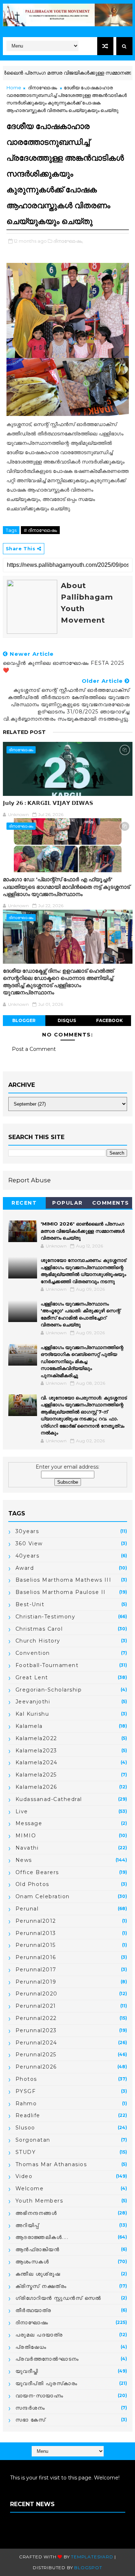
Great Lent (32, 1677)
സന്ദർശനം (30, 2408)
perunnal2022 (36, 2018)
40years (28, 1556)
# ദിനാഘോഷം (40, 530)
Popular (67, 1203)
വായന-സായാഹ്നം (40, 2396)
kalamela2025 (36, 1775)
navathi (27, 1848)
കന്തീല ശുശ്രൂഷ (38, 2274)
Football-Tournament (47, 1665)
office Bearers (37, 1872)
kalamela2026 (36, 1787)
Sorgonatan (33, 2140)
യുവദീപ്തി (27, 2371)
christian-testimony (46, 1617)
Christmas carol (39, 1629)
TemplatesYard (92, 2557)
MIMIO (26, 1836)
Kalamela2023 (36, 1751)
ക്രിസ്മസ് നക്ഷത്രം (41, 2286)
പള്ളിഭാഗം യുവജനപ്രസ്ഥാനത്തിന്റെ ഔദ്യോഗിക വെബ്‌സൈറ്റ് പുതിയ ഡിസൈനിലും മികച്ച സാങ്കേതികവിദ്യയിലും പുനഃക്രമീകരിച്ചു (82, 1361)
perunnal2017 (36, 1970)
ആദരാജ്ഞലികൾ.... (42, 2237)
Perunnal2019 (36, 1982)
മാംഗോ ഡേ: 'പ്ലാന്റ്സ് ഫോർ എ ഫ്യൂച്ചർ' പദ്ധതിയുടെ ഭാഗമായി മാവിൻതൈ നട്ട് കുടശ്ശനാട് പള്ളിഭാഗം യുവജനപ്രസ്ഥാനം (66, 887)
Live (22, 1811)
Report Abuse (30, 1180)
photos (26, 2079)
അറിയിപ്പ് (27, 2225)
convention (33, 1653)
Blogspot (88, 2568)
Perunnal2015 (36, 1945)
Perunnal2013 (36, 1933)
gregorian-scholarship (49, 1690)
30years (27, 1531)
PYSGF (26, 2091)
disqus (67, 1020)
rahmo (26, 2104)
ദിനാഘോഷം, (68, 241)
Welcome (30, 2189)
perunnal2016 (36, 1957)
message (29, 1823)
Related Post (24, 732)
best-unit (30, 1604)
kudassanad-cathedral (49, 1799)
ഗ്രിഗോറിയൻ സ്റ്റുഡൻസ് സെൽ (58, 2298)
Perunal (27, 1909)
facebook (109, 1020)
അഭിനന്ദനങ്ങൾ (36, 2213)
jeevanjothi (33, 1702)
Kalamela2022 (36, 1738)
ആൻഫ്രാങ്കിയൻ (38, 2249)
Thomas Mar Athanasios (51, 2164)
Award (25, 1568)
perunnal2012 (36, 1921)
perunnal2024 (36, 2043)
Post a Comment (34, 1049)
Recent (24, 1203)
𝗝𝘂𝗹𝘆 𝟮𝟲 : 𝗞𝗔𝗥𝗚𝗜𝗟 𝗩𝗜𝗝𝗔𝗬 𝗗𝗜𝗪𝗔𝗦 (48, 803)
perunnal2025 (36, 2055)
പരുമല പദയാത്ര (39, 2335)
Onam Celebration (43, 1896)
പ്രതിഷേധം (31, 2347)
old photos (32, 1884)
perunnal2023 (36, 2030)
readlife (28, 2115)
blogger (24, 1020)
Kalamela (29, 1726)
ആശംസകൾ (32, 2262)
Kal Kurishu (32, 1714)
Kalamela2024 (37, 1762)
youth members (39, 2201)
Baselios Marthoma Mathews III (64, 1580)
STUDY (26, 2152)
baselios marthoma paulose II (61, 1592)
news (24, 1860)
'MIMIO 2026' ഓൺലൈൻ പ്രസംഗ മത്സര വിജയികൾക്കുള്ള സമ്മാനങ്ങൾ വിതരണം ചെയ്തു (83, 1231)
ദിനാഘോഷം (42, 88)
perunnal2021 (36, 2006)
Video (24, 2176)
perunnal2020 (37, 1994)
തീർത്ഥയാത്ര (33, 2310)
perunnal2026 (36, 2067)
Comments (111, 1203)
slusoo (25, 2128)
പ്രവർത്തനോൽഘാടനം (47, 2359)
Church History (38, 1641)
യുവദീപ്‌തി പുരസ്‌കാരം (47, 2383)
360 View (29, 1544)
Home (14, 88)
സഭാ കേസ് (31, 2420)
